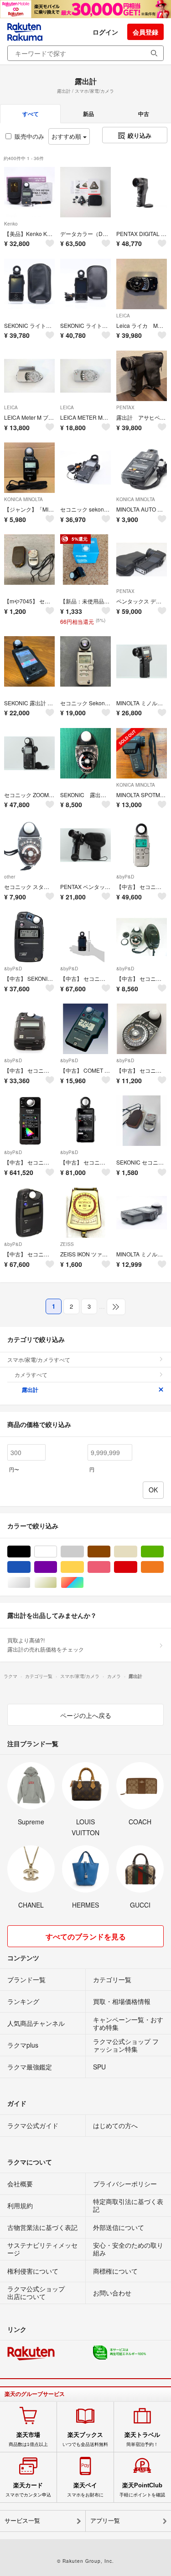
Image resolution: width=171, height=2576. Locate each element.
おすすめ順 (67, 136)
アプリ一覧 (105, 2521)
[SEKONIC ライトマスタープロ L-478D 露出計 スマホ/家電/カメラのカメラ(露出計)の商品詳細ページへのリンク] (29, 284)
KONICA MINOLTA (23, 499)
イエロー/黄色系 (84, 1567)
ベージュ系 (137, 1552)
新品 (88, 114)
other (10, 877)
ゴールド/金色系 (57, 1583)
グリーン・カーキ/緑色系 (163, 1552)
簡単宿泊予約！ (142, 2439)
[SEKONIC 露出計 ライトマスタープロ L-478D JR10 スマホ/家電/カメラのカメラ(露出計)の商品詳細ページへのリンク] (29, 661)
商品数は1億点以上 (28, 2439)
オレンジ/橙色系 (163, 1567)
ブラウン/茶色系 (110, 1552)
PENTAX (125, 407)
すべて (31, 114)
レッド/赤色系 (137, 1567)
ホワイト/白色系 (57, 1552)
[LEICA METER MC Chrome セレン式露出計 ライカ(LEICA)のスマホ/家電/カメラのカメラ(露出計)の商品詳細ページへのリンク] (85, 376)
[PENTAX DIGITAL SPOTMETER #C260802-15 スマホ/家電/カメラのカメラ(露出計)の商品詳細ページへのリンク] (142, 192)
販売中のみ (29, 136)
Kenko (11, 224)
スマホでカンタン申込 (28, 2490)
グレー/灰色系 (84, 1552)
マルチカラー (84, 1583)
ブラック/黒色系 (30, 1552)
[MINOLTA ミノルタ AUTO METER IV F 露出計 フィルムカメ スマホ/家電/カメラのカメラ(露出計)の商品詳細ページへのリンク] (142, 1213)
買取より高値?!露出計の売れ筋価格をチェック (46, 1645)
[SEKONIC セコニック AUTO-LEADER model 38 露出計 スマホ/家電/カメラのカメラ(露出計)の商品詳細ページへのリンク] (142, 1121)
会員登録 (145, 32)
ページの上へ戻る (86, 1715)
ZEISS (67, 1244)
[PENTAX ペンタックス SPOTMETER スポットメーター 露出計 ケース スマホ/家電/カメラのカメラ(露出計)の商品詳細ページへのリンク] (85, 845)
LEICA (123, 316)
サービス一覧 (22, 2521)
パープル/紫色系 (57, 1567)
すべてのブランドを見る (86, 1936)
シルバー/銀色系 (30, 1583)
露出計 (30, 1390)
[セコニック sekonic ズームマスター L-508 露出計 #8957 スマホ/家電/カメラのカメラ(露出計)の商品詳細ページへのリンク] (85, 468)
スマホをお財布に (85, 2490)
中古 (144, 114)
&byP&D (125, 877)
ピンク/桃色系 (110, 1567)
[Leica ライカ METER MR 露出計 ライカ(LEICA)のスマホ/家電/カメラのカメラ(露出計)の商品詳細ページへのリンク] (142, 284)
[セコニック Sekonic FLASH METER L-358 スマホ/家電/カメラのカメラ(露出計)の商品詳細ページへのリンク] (85, 661)
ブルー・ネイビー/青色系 (30, 1567)
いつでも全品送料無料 (85, 2439)
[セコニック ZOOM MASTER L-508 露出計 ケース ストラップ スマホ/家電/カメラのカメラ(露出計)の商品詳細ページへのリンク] (29, 753)
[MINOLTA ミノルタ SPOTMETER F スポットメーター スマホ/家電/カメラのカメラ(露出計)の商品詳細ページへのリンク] (142, 661)
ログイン (105, 32)
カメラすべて (31, 1374)
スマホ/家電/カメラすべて (39, 1359)
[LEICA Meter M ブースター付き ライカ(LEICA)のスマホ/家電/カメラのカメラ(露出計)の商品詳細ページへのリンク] (29, 376)
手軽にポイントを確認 (142, 2490)
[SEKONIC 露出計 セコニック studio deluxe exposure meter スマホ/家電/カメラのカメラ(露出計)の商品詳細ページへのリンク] (85, 753)
